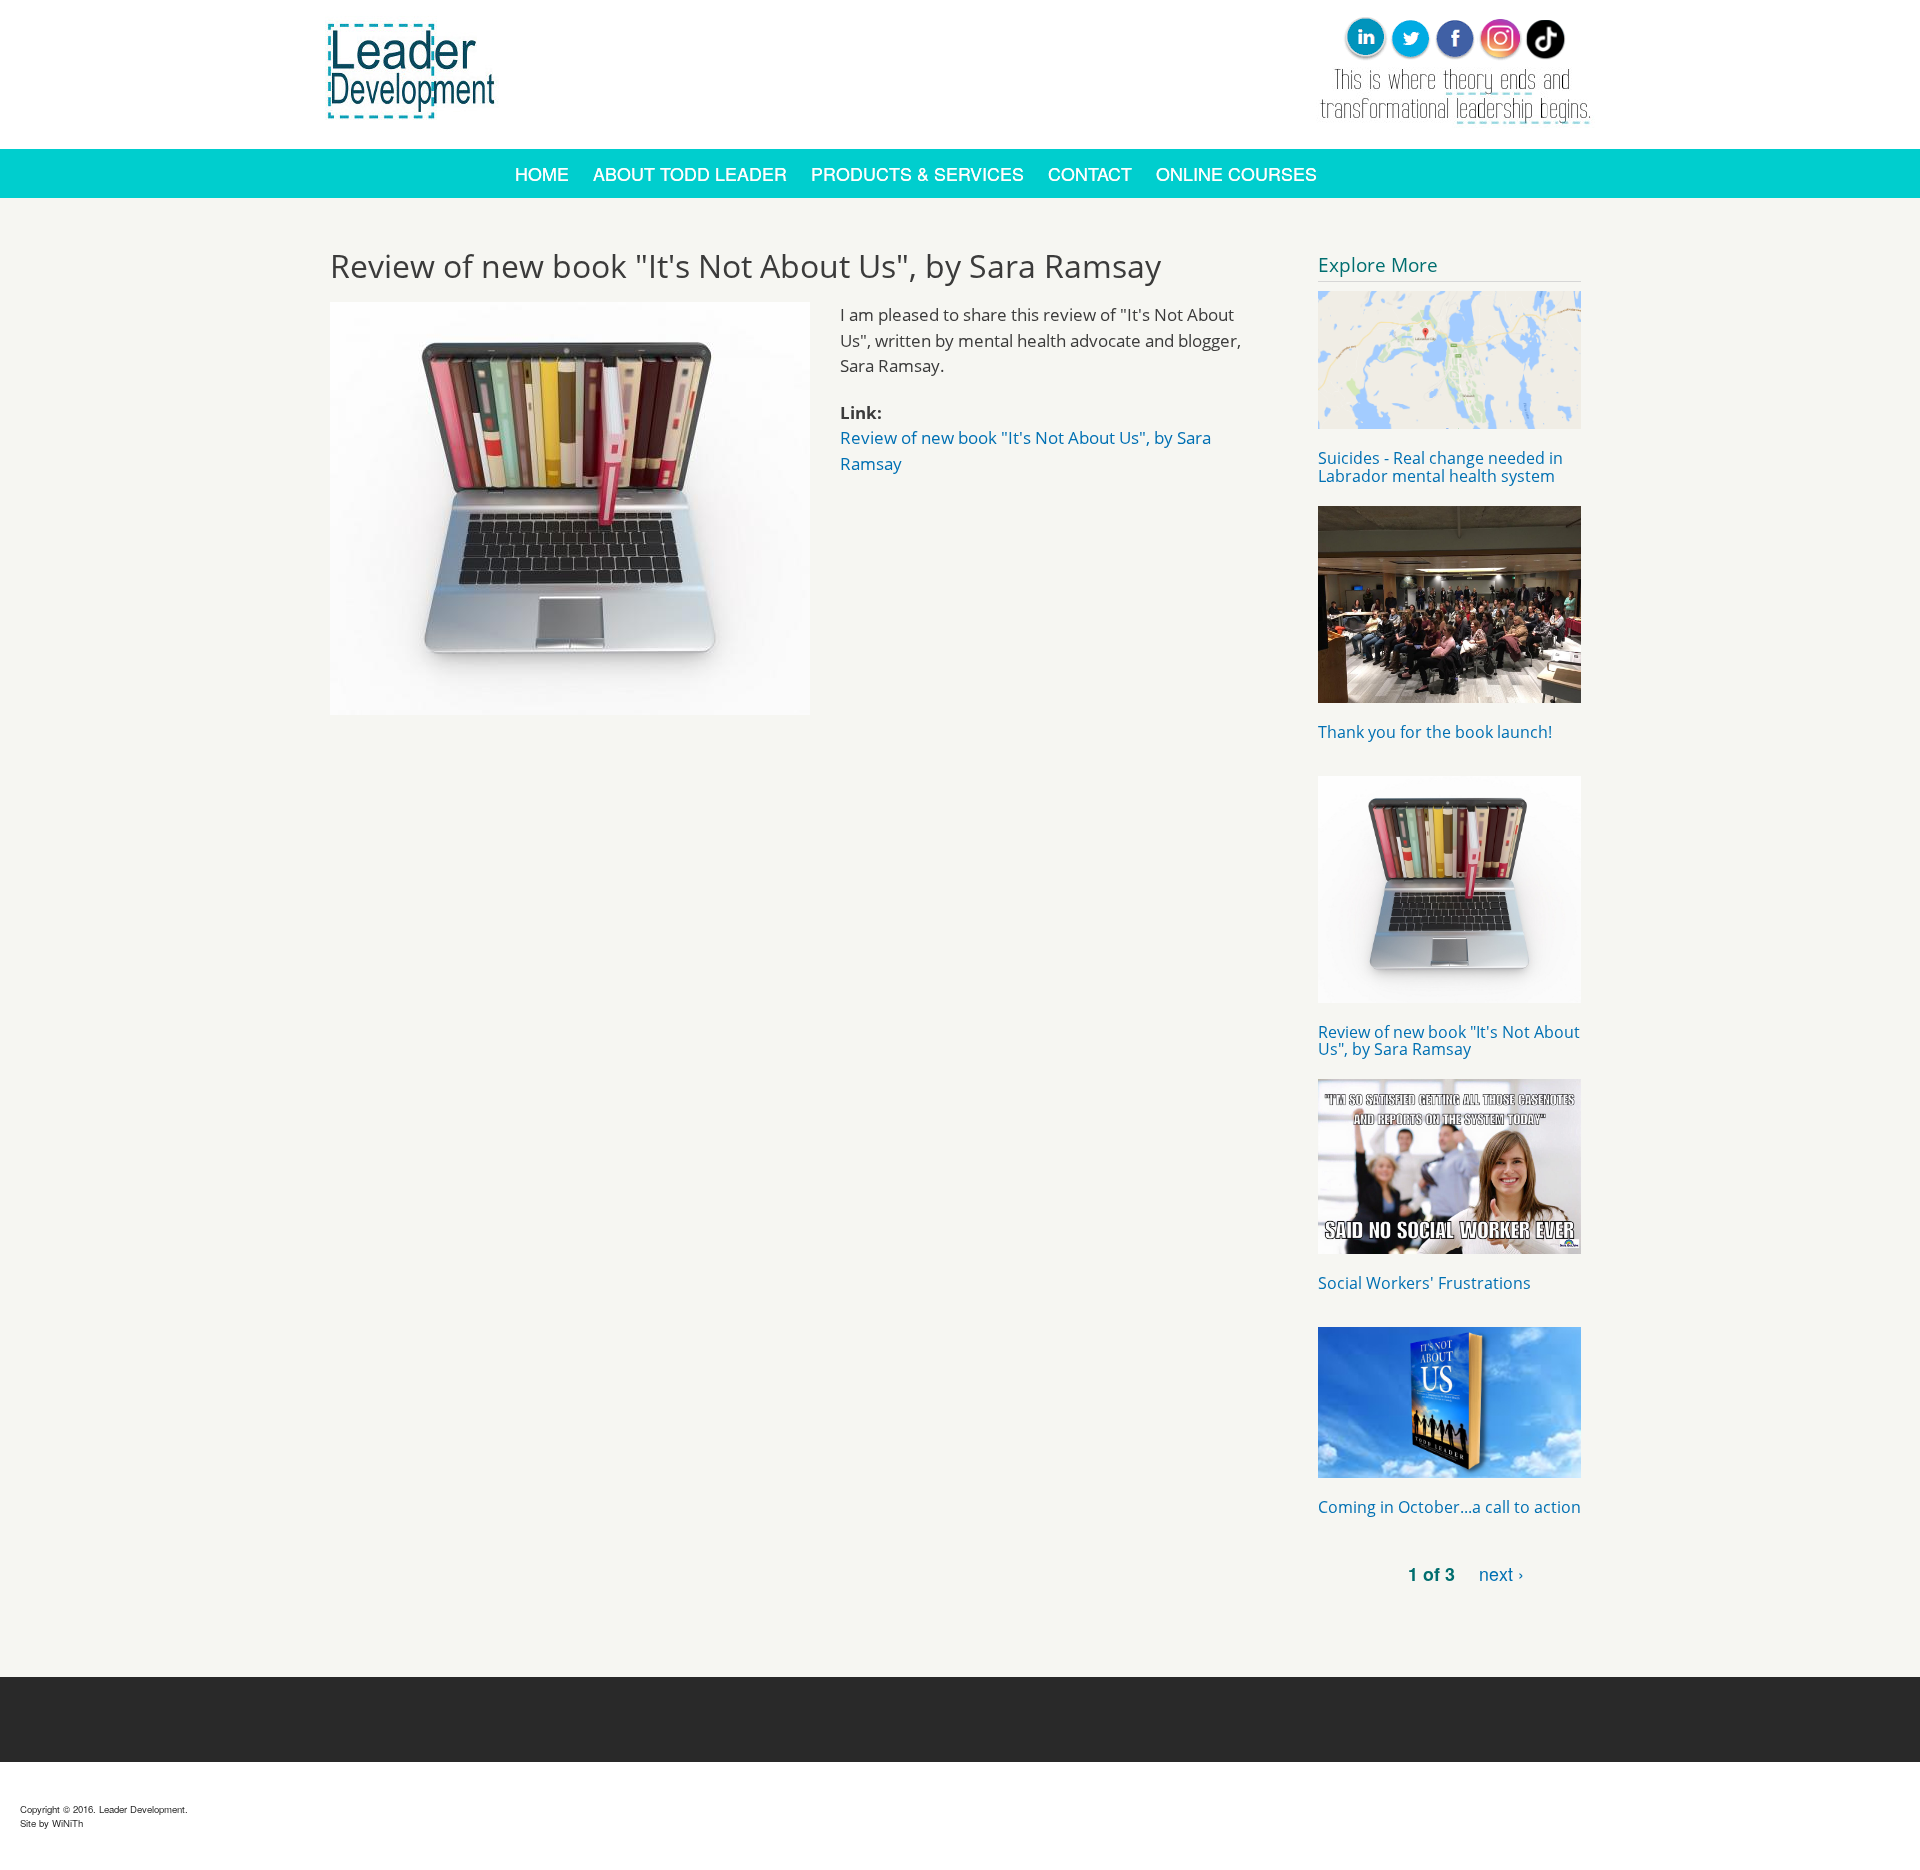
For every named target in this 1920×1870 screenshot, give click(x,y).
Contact (1090, 173)
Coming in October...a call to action (1449, 1507)
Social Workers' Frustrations (1424, 1283)
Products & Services (917, 173)
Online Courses (1236, 173)
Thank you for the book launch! (1435, 732)
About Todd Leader (690, 173)
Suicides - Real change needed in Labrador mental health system (1440, 467)
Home (542, 173)
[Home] (414, 133)
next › (1501, 1573)
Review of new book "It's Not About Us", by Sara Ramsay (1449, 1041)
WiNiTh (67, 1823)
